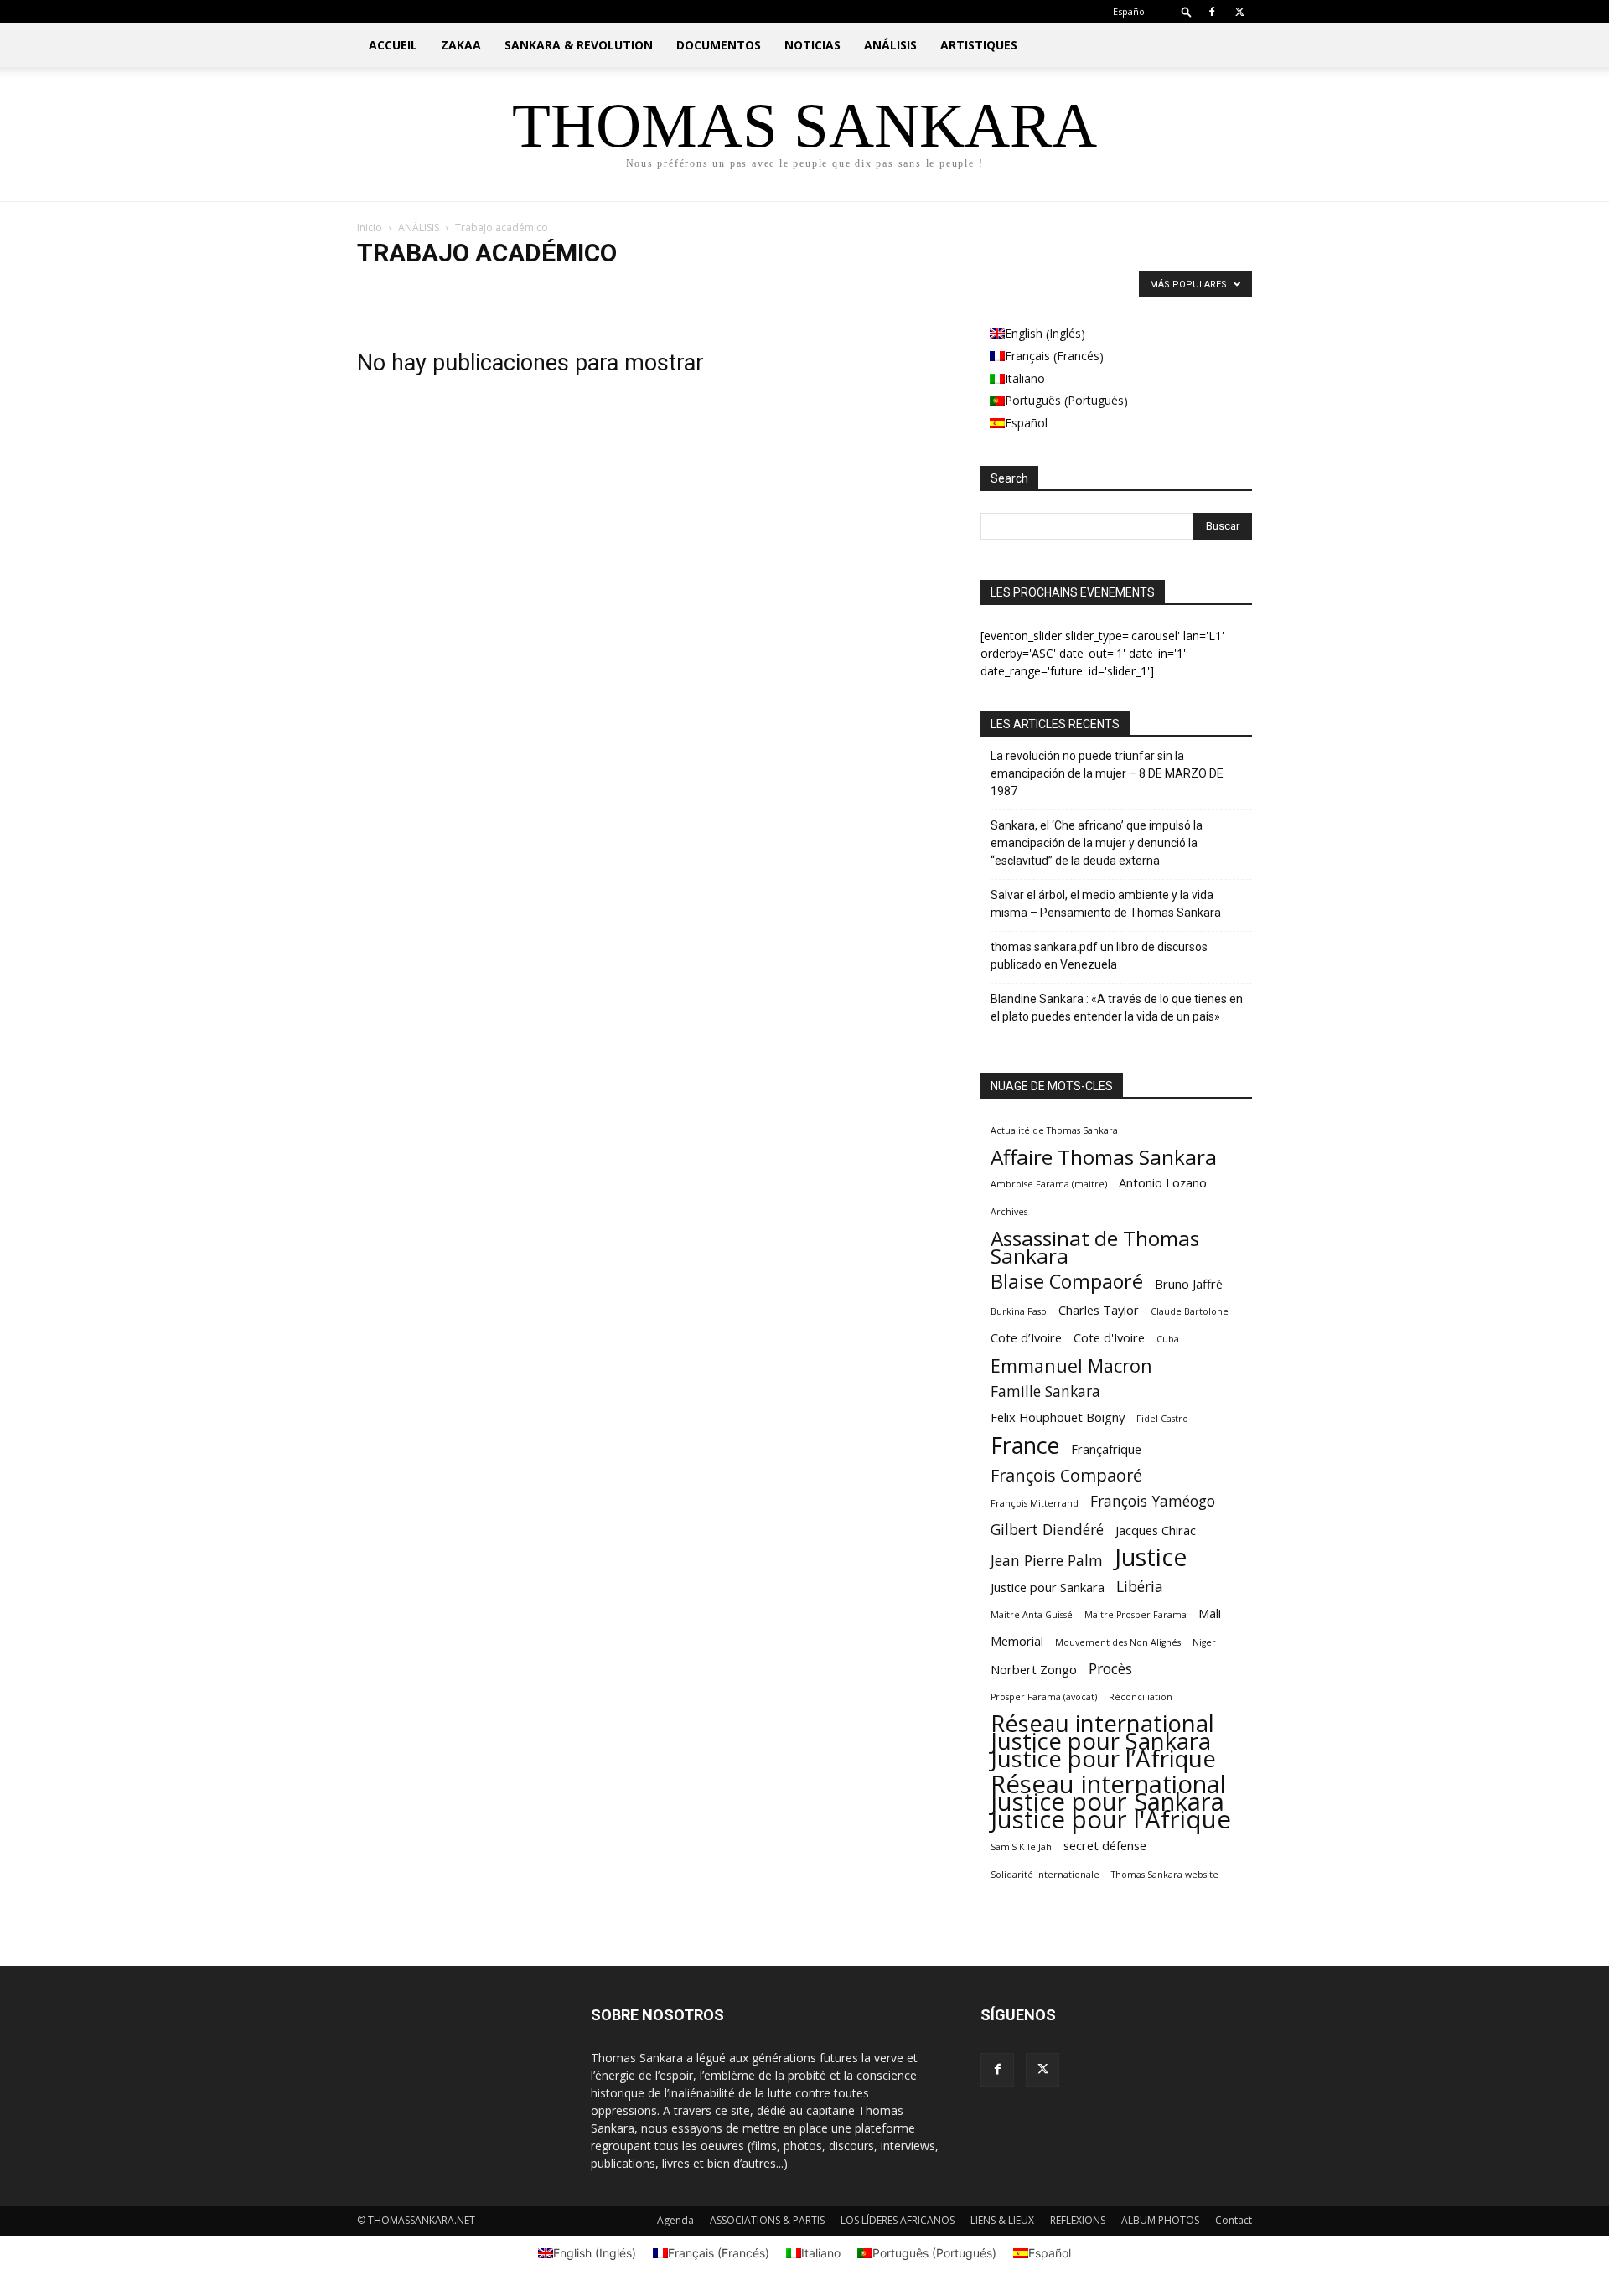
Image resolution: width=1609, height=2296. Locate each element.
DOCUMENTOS (719, 45)
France (1025, 1445)
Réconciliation (1141, 1697)
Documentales (453, 288)
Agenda (675, 2220)
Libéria (1140, 1587)
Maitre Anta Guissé (1032, 1615)
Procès (1110, 1669)
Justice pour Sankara (1048, 1587)
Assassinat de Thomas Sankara (1095, 1247)
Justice (1151, 1557)
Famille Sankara (1045, 1391)
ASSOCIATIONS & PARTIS (767, 2220)
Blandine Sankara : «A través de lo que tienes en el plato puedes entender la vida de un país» (1117, 1008)
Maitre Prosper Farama (1136, 1615)
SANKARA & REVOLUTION (579, 45)
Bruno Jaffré (1189, 1284)
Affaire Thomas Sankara (1104, 1157)
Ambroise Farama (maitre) (1049, 1184)
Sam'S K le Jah (1021, 1847)
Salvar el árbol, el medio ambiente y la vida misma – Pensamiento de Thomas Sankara (1106, 904)
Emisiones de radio (546, 288)
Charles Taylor (1099, 1310)
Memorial (1017, 1641)
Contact (1234, 2220)
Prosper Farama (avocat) (1044, 1697)
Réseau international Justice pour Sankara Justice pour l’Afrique (1103, 1741)
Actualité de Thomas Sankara (1054, 1130)
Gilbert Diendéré (1047, 1530)
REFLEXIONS (1078, 2220)
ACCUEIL (393, 45)
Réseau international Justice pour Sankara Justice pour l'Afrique (1111, 1802)
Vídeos (771, 288)
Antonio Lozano (1163, 1182)
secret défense (1105, 1845)
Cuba (1168, 1339)
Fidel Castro (1162, 1419)
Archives (1009, 1212)
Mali (1210, 1613)
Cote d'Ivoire (1109, 1337)
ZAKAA (461, 45)
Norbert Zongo (1034, 1669)
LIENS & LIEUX (1002, 2220)
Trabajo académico (695, 288)
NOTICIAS (812, 45)
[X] (1239, 12)
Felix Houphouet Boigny (1058, 1417)
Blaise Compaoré (1067, 1282)
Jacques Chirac (1156, 1530)
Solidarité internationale (1045, 1875)
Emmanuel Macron (1071, 1365)
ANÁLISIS (890, 45)
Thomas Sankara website (1165, 1875)
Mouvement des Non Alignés (1118, 1642)
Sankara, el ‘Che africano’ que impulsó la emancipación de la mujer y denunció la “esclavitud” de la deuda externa (1097, 843)
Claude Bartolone (1190, 1311)
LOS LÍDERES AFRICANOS (898, 2220)
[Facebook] (1212, 12)
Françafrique (1106, 1449)
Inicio (370, 228)
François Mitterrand (1035, 1503)
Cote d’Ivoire (1026, 1337)
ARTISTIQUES (979, 45)
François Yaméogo (1153, 1501)
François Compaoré (1066, 1475)
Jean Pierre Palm (1047, 1561)
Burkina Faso (1019, 1311)
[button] (1187, 11)
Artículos (383, 288)
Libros (621, 288)
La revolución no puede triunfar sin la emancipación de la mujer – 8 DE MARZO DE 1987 (1107, 773)
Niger (1204, 1642)
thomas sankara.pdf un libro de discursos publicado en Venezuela (1099, 956)
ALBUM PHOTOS (1160, 2220)
